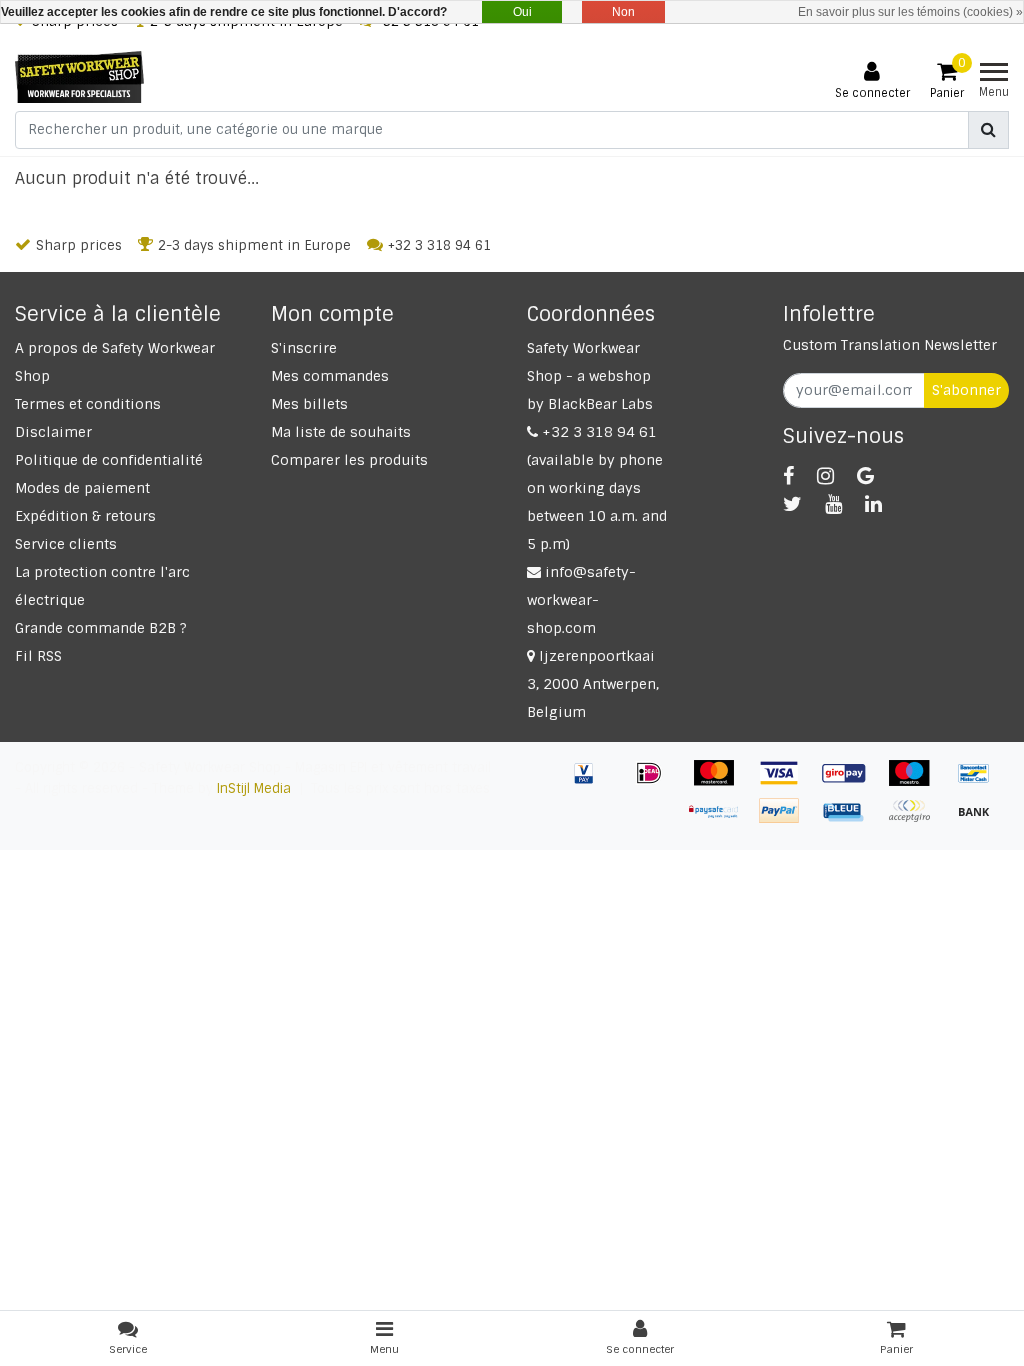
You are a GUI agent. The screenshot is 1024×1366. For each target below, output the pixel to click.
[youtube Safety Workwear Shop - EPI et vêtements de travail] (833, 504)
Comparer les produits (349, 460)
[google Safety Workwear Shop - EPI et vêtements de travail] (865, 476)
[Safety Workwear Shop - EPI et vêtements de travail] (79, 77)
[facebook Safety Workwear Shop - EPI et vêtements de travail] (788, 476)
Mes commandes (330, 376)
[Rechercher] (988, 130)
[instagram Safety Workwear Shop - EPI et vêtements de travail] (825, 476)
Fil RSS (38, 656)
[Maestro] (916, 782)
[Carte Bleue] (851, 820)
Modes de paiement (82, 488)
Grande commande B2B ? (101, 628)
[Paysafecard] (721, 820)
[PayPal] (786, 820)
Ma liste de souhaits (341, 432)
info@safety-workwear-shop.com (581, 600)
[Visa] (786, 782)
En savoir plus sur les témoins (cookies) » (910, 12)
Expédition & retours (85, 516)
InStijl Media (254, 788)
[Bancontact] (979, 782)
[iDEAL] (656, 782)
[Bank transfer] (979, 820)
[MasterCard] (721, 782)
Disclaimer (53, 432)
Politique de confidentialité (109, 460)
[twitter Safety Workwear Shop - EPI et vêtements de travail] (792, 504)
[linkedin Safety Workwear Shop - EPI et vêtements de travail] (873, 504)
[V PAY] (591, 782)
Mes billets (309, 404)
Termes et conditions (88, 404)
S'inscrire (304, 348)
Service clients (66, 544)
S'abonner (966, 390)
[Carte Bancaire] (916, 820)
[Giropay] (851, 782)
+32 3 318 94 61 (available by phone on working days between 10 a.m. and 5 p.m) (597, 488)
